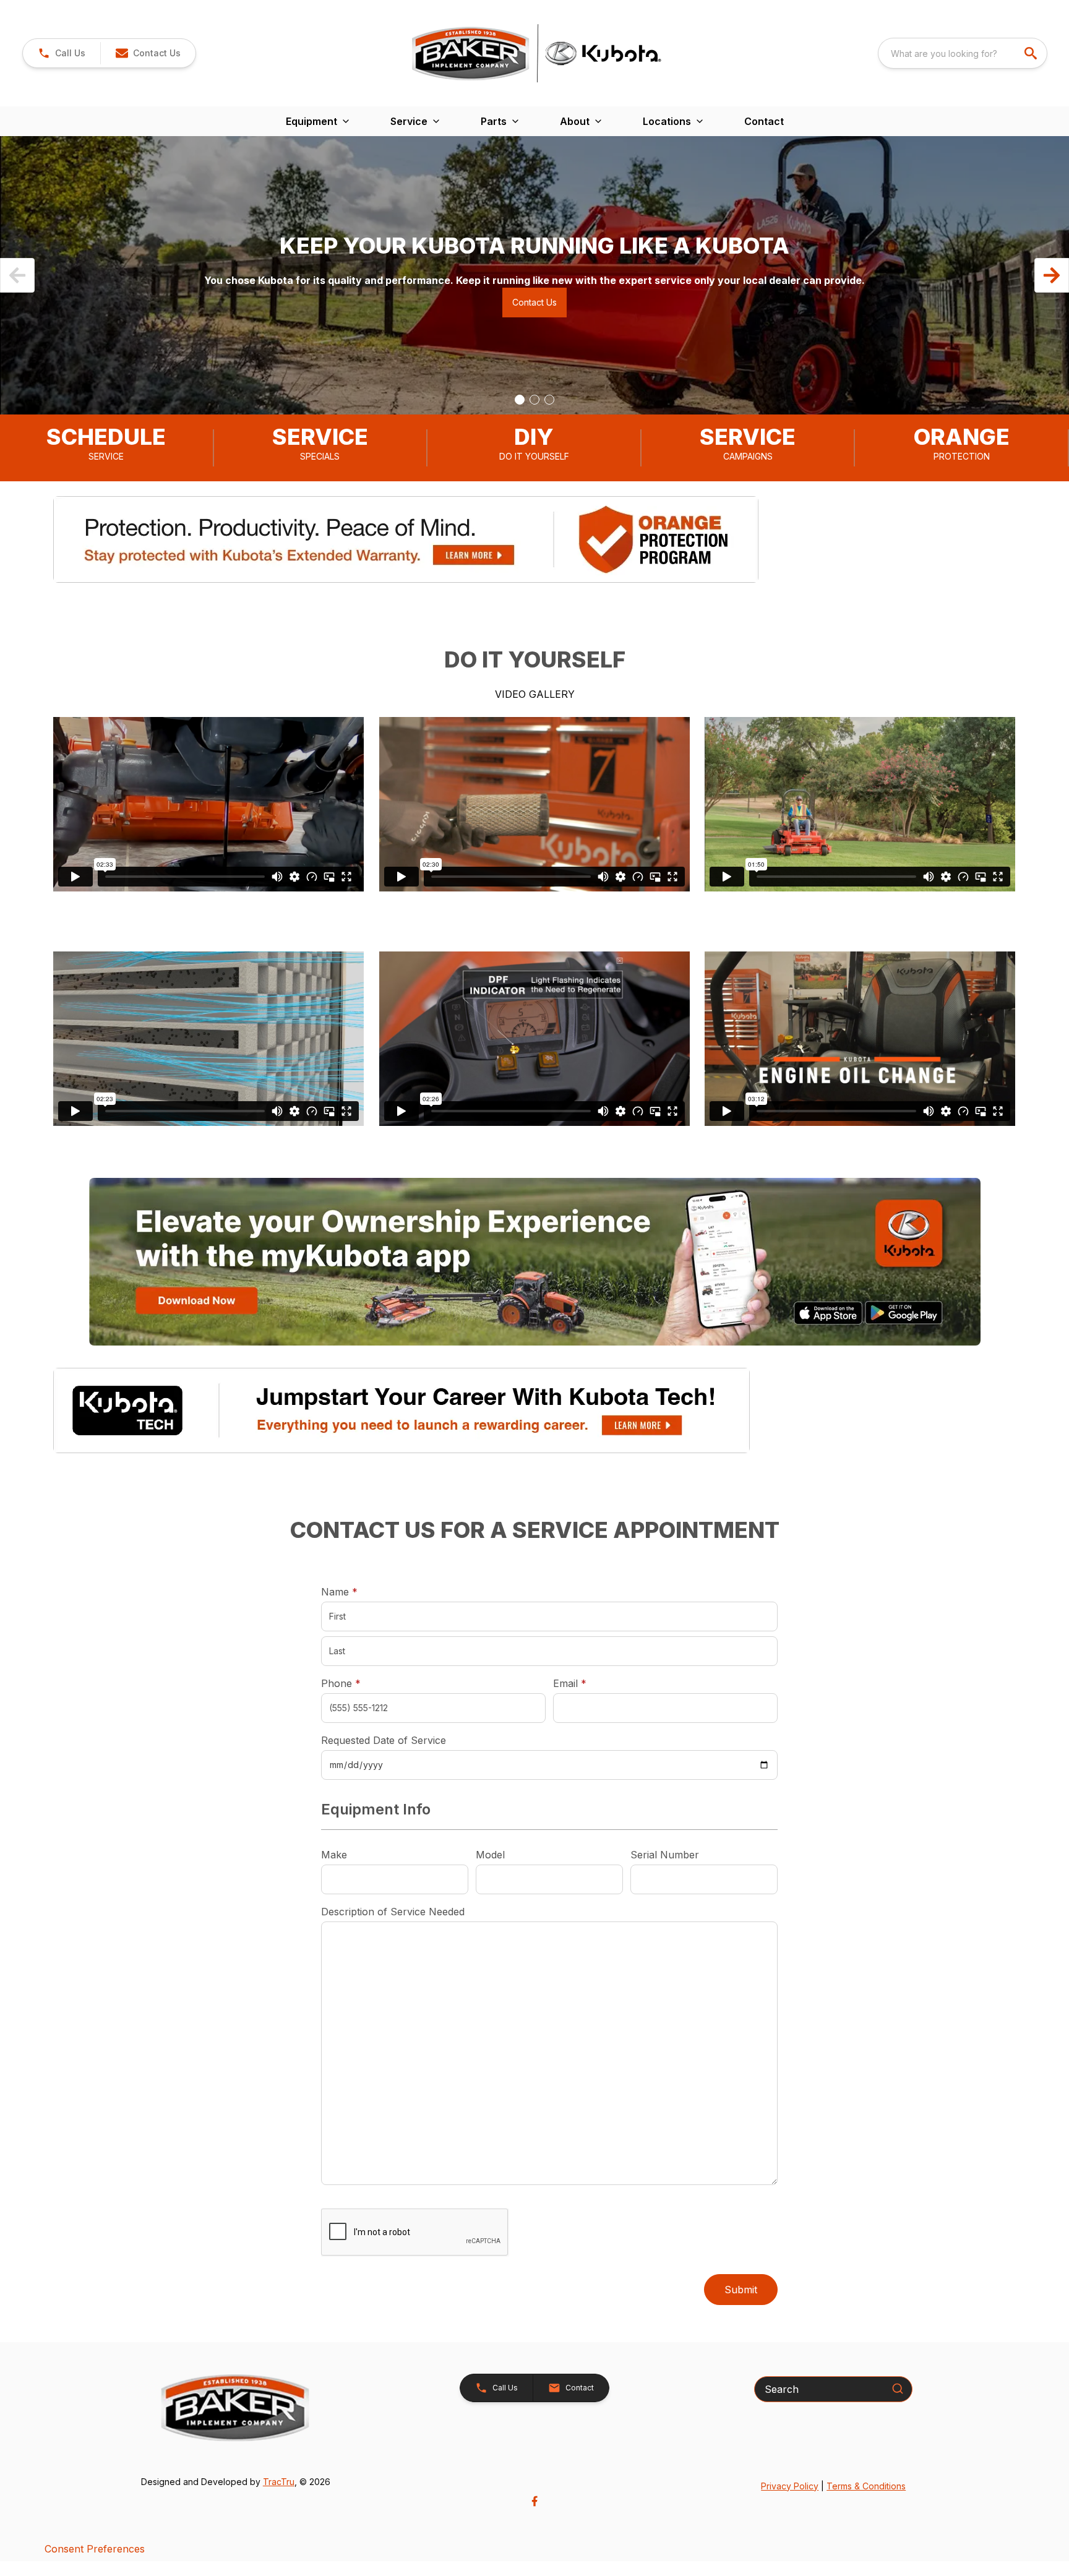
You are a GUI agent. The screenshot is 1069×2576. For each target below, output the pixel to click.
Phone (341, 1683)
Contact (764, 121)
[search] (1032, 53)
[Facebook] (534, 2501)
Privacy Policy (790, 2486)
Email (589, 1683)
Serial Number (665, 1855)
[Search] (898, 2389)
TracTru (279, 2482)
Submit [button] (741, 2290)
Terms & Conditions (866, 2486)
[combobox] (963, 53)
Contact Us (534, 302)
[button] (62, 53)
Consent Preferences (95, 2549)
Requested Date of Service (384, 1740)
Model (490, 1855)
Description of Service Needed (393, 1912)
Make (334, 1855)
